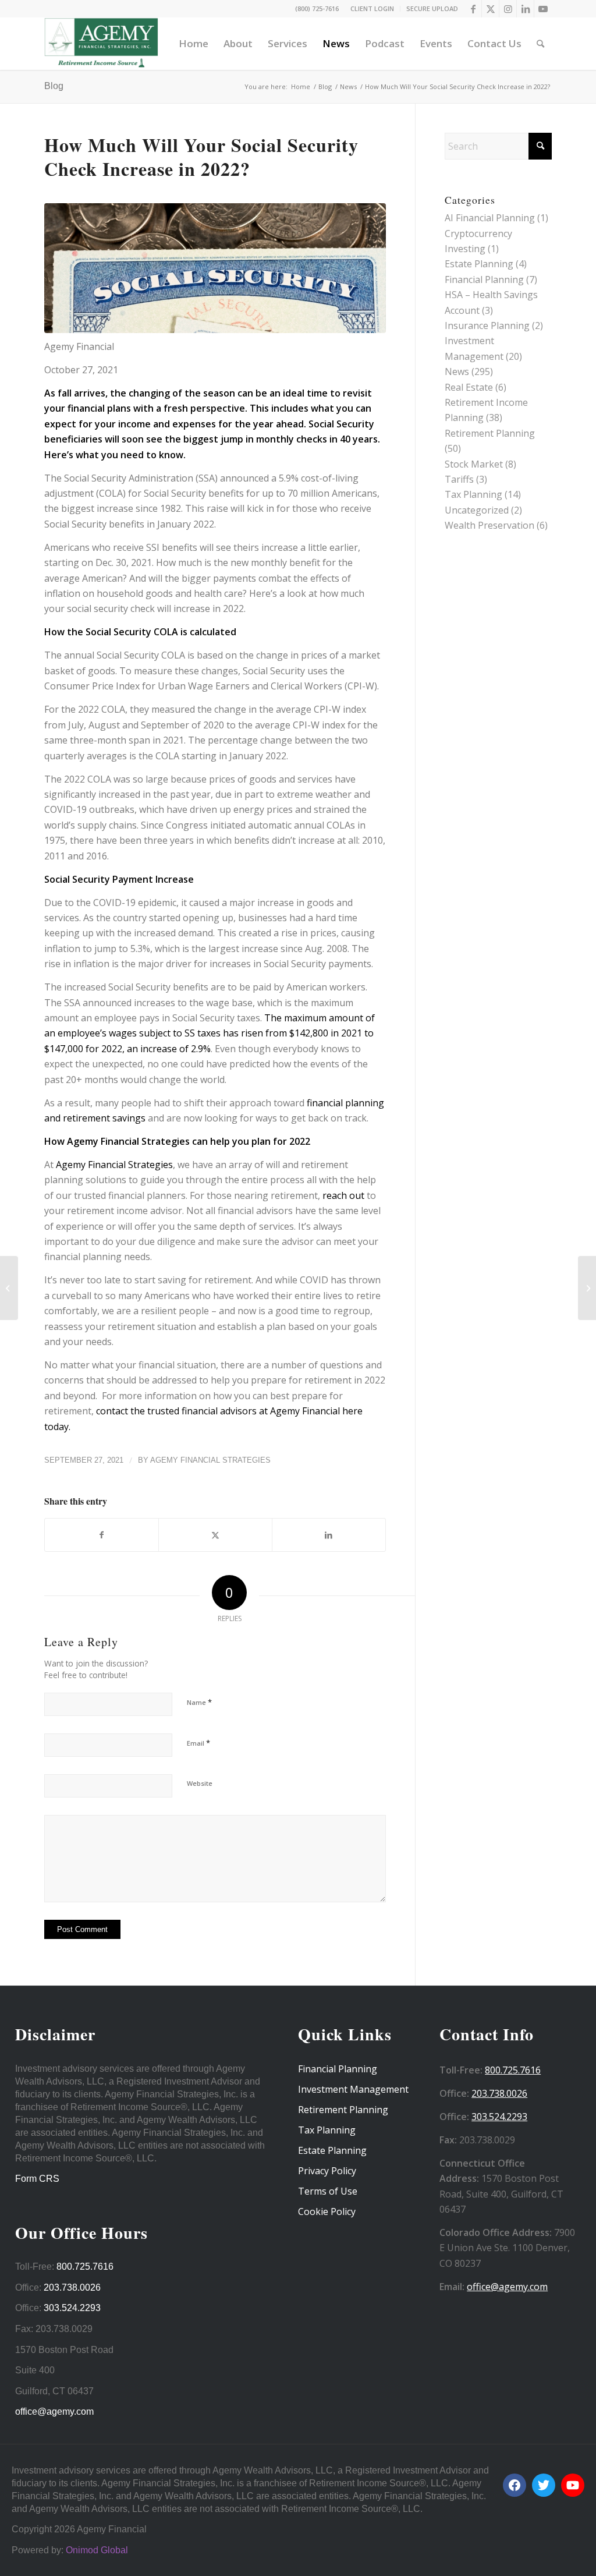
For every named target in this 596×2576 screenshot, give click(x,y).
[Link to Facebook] (473, 9)
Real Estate (469, 387)
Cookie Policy (327, 2211)
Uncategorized (477, 510)
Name (199, 1702)
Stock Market (474, 464)
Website (200, 1783)
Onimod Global (97, 2550)
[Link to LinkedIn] (525, 9)
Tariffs (459, 479)
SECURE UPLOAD (432, 8)
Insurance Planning (487, 325)
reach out (345, 1195)
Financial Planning (484, 279)
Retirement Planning (490, 433)
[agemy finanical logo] (101, 44)
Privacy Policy (327, 2171)
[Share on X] (215, 1535)
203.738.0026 (72, 2287)
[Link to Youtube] (543, 9)
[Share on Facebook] (102, 1535)
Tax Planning (473, 494)
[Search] (540, 44)
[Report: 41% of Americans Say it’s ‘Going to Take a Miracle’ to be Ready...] (587, 1288)
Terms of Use (328, 2191)
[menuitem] (372, 9)
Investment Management (353, 2089)
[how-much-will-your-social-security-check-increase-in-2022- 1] (215, 268)
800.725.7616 (85, 2267)
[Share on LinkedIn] (329, 1535)
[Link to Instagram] (508, 9)
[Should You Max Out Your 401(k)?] (9, 1288)
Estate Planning (479, 264)
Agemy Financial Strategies (113, 1165)
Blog (54, 86)
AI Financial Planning (490, 218)
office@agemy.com (54, 2412)
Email (198, 1743)
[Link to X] (490, 9)
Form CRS (37, 2179)
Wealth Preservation (489, 525)
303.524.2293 (72, 2308)
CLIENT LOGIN (372, 8)
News (457, 371)
